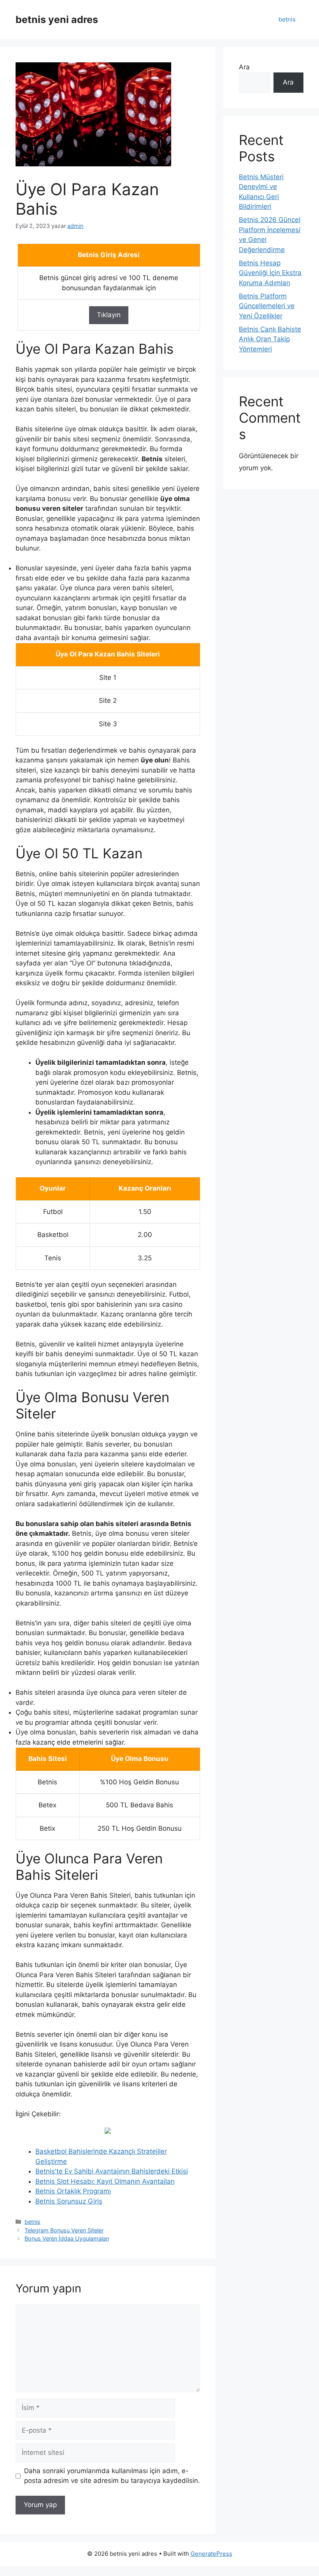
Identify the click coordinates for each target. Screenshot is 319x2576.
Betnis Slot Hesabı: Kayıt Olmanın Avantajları (105, 2181)
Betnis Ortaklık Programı (73, 2191)
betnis (287, 19)
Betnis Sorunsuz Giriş (69, 2201)
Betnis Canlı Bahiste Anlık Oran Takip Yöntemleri (270, 339)
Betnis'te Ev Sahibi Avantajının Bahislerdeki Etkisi (112, 2171)
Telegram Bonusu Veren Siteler (64, 2230)
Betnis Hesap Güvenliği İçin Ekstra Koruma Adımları (270, 273)
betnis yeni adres (57, 19)
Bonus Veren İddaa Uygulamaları (67, 2238)
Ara (244, 67)
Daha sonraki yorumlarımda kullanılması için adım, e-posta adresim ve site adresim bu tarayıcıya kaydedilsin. (112, 2476)
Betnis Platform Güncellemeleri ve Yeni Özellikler (267, 306)
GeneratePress (211, 2554)
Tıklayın (109, 315)
